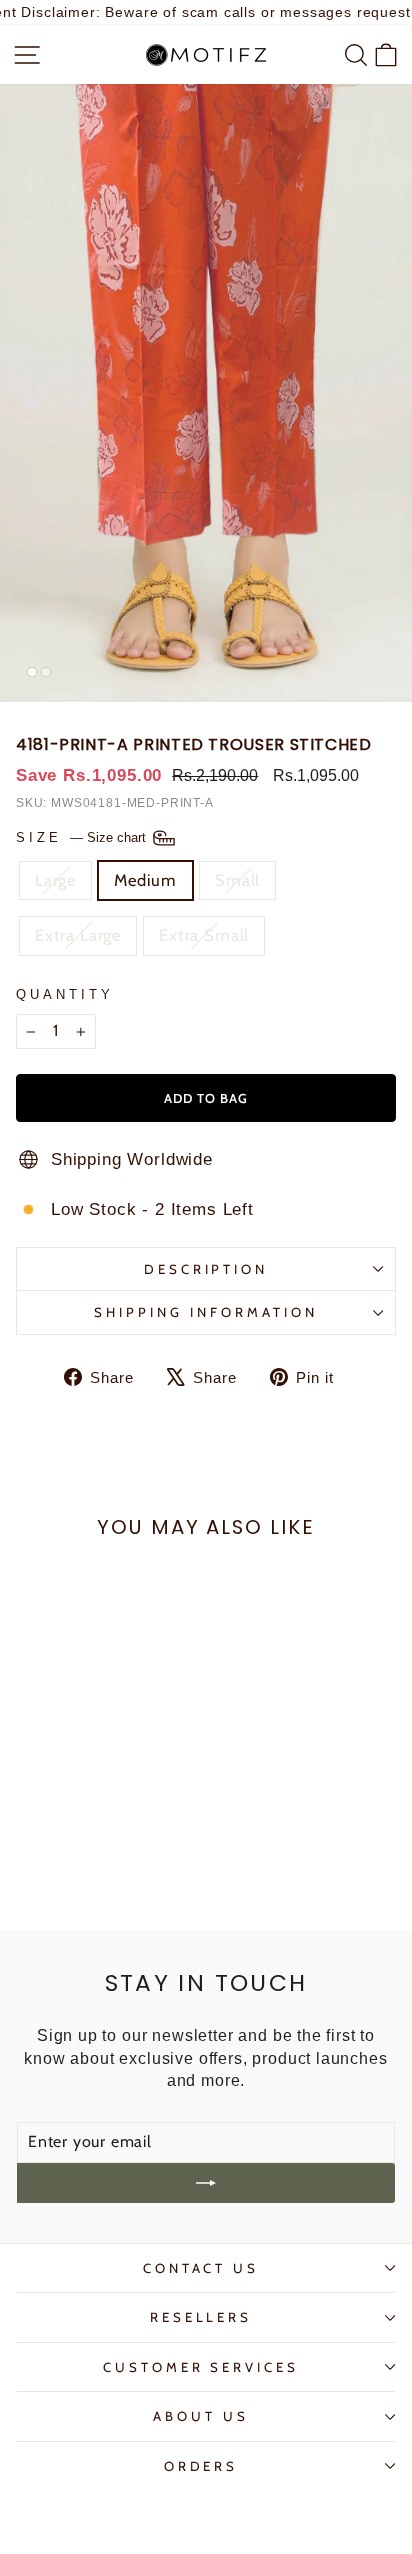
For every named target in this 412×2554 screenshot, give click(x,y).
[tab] (32, 672)
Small (237, 880)
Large (55, 880)
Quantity (65, 994)
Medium (145, 880)
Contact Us (201, 2268)
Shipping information (206, 1312)
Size (83, 837)
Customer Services (201, 2367)
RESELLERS (201, 2317)
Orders (201, 2466)
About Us (201, 2416)
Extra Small (204, 935)
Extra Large (78, 935)
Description (206, 1269)
